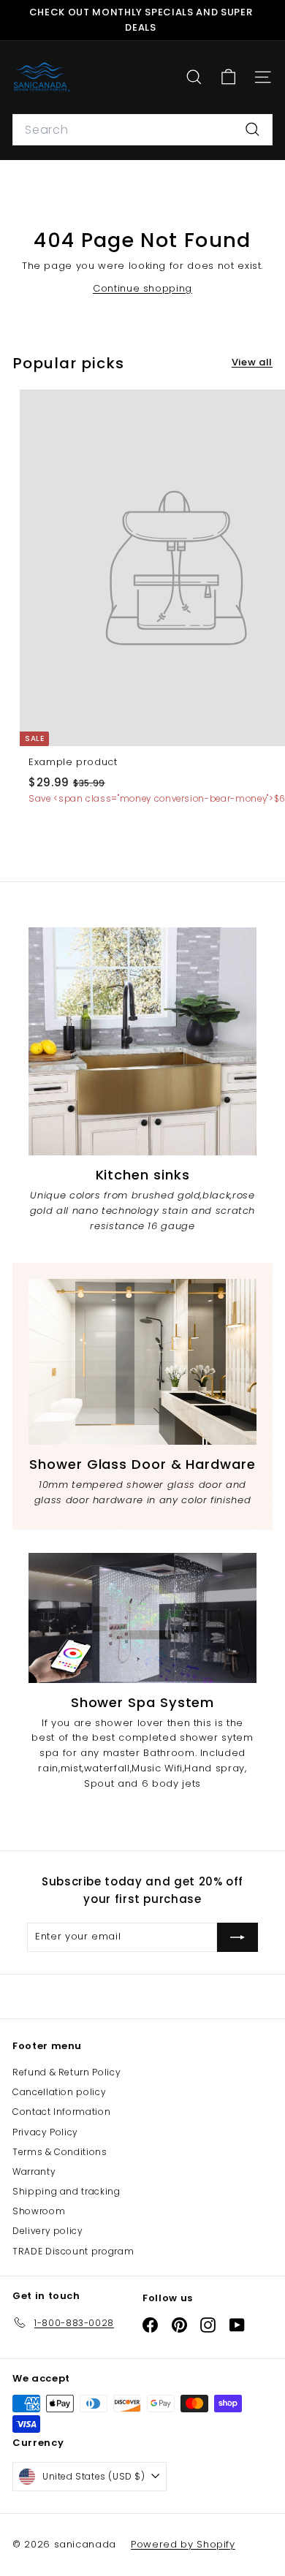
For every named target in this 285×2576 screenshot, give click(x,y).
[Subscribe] (237, 1937)
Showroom (39, 2211)
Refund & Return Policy (66, 2072)
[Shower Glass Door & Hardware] (142, 1361)
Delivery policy (48, 2231)
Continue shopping (142, 288)
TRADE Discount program (73, 2251)
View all (252, 362)
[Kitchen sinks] (142, 1041)
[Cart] (228, 77)
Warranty (34, 2172)
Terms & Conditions (60, 2152)
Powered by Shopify (183, 2544)
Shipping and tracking (66, 2191)
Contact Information (61, 2112)
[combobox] (142, 130)
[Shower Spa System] (142, 1618)
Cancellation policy (59, 2092)
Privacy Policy (45, 2132)
